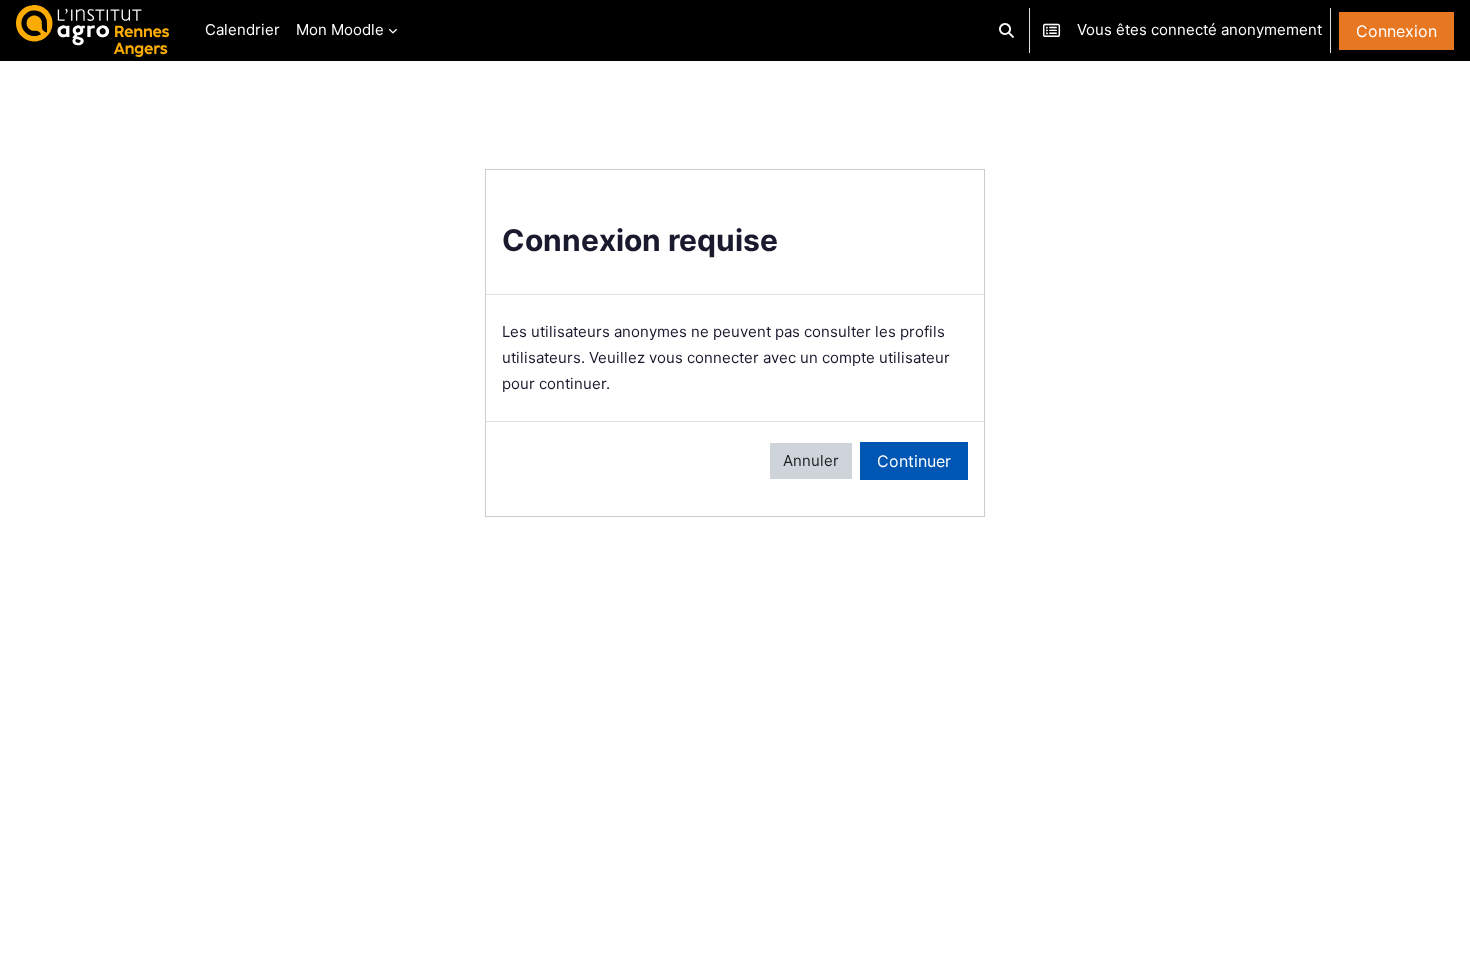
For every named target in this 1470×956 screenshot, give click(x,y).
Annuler (811, 460)
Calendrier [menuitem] (242, 29)
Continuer (914, 461)
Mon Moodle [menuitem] (340, 29)
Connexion (1396, 31)
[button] (1007, 30)
